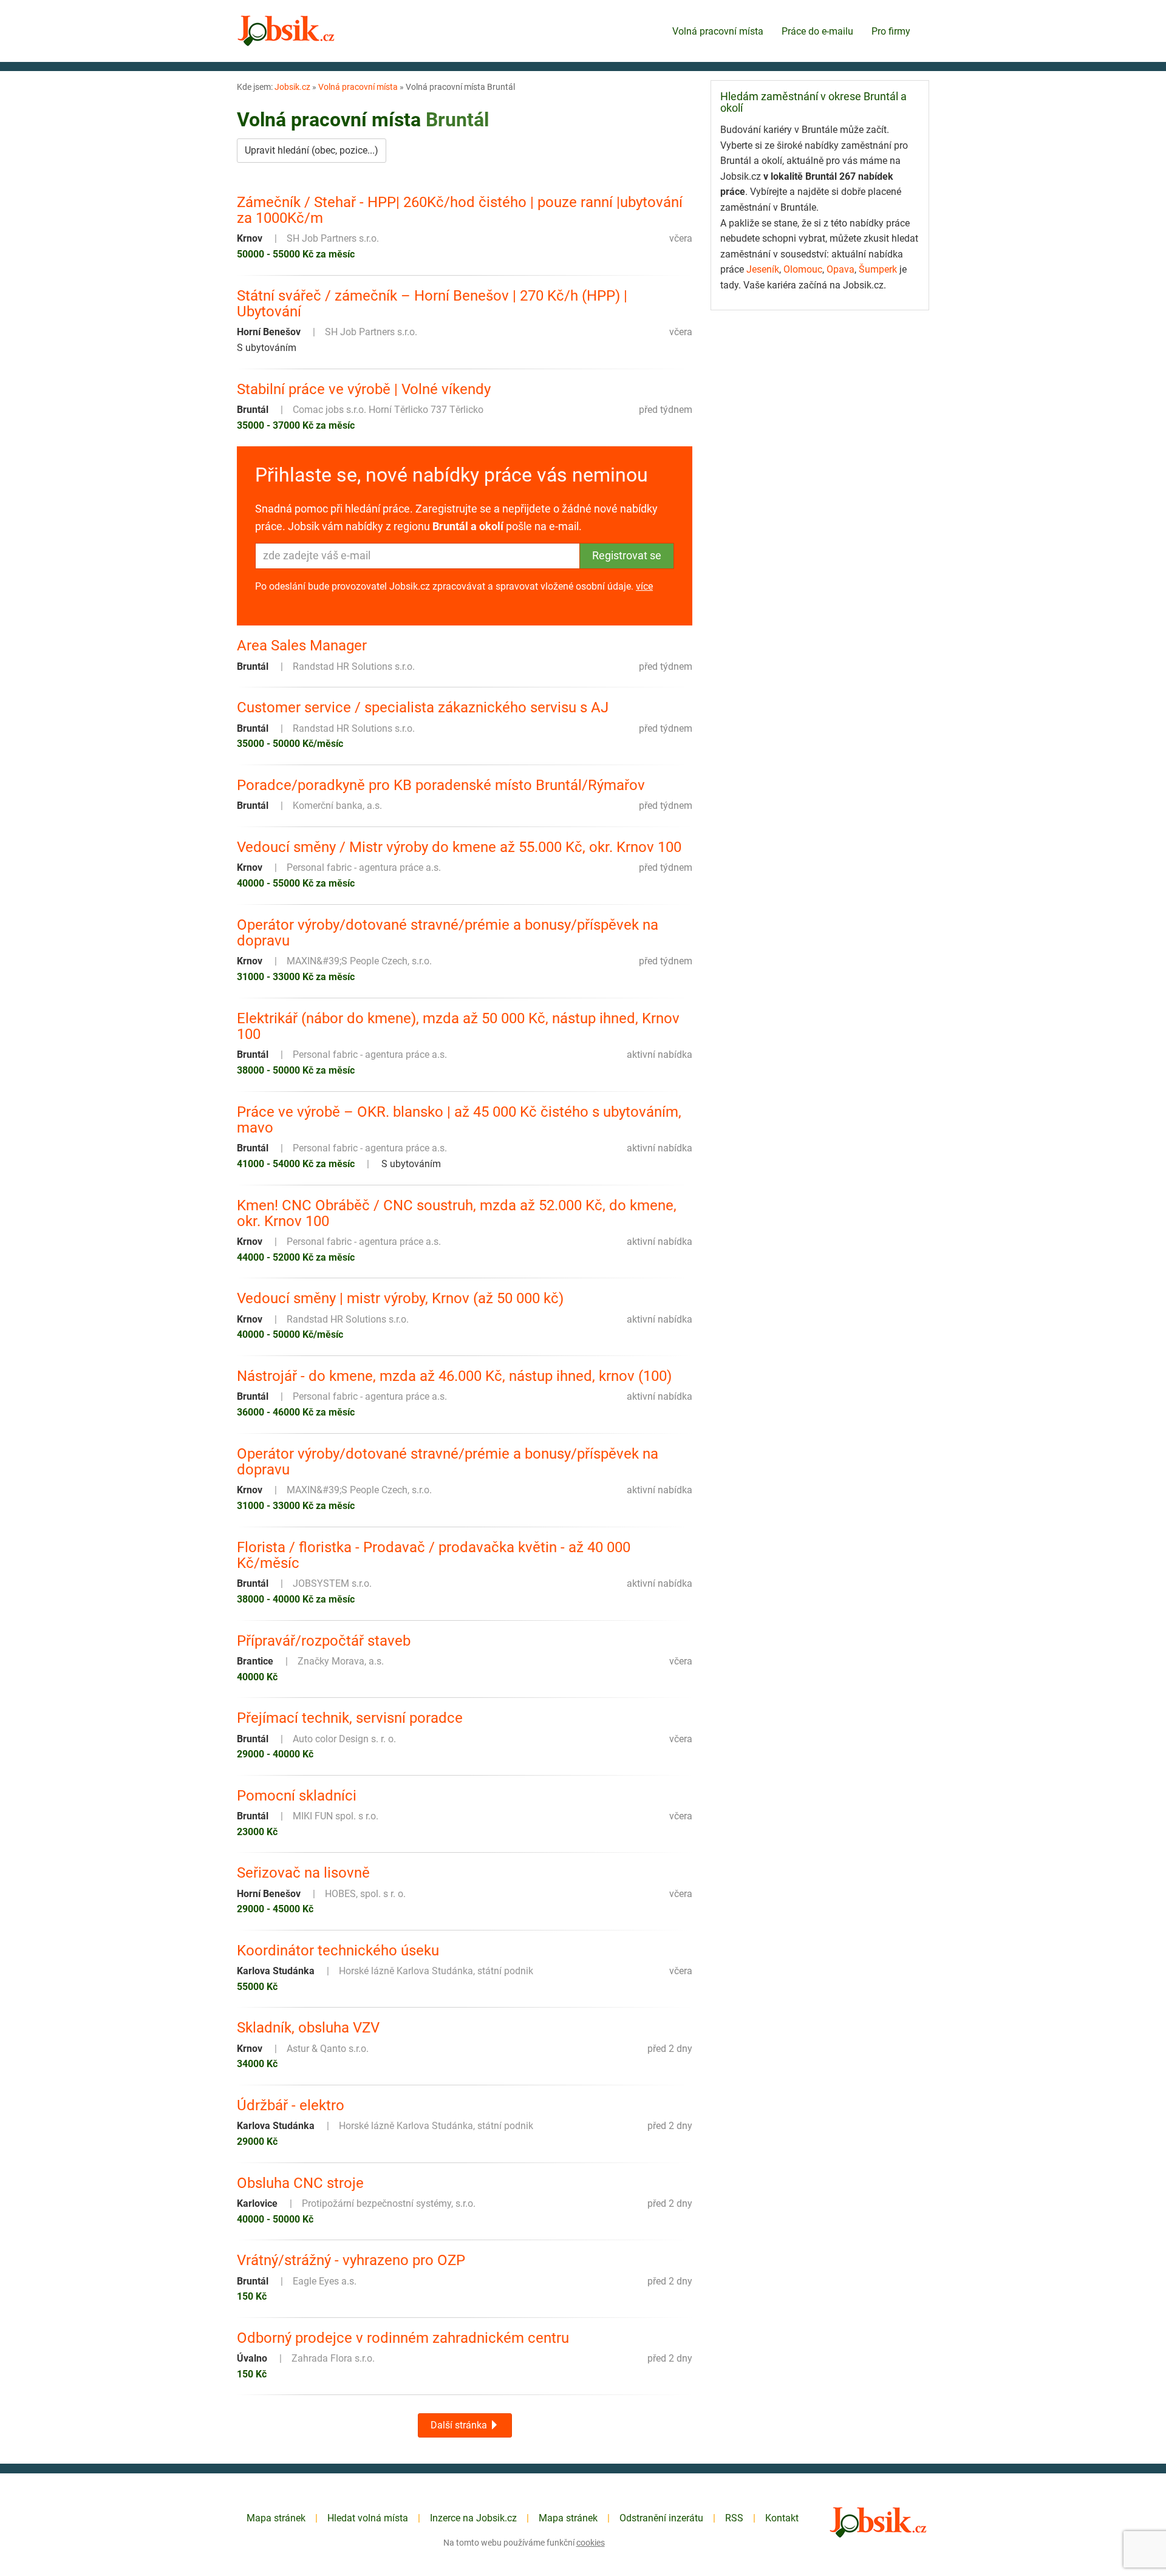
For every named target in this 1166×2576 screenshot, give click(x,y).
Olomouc (803, 269)
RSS (734, 2518)
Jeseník (763, 269)
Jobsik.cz (292, 87)
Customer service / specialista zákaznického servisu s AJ (423, 707)
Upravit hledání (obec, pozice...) (312, 150)
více (644, 586)
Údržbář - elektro (291, 2105)
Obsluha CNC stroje (300, 2183)
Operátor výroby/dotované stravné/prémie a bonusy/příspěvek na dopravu (448, 933)
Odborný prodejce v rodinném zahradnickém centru (403, 2338)
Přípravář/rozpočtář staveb (324, 1641)
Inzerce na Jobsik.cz (473, 2518)
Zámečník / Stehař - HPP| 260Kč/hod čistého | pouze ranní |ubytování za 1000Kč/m (460, 210)
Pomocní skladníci (297, 1796)
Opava (840, 269)
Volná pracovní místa (718, 31)
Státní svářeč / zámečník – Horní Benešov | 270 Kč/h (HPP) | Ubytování (432, 304)
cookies (591, 2543)
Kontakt (782, 2518)
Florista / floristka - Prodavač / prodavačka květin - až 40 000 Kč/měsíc (434, 1555)
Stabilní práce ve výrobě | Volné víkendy (364, 389)
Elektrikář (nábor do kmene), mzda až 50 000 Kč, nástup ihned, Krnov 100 (458, 1027)
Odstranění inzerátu (661, 2518)
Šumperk (878, 269)
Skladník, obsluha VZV (308, 2028)
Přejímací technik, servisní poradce (350, 1718)
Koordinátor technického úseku (338, 1951)
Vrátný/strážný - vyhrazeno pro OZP (351, 2260)
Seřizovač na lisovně (303, 1873)
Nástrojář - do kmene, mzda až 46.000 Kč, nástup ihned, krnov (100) (454, 1376)
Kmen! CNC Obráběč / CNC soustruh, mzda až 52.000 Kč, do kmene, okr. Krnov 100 (457, 1214)
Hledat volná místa (368, 2518)
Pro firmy (891, 31)
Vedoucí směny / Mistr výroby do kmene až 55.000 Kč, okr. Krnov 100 (459, 847)
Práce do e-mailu (817, 31)
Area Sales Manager (302, 646)
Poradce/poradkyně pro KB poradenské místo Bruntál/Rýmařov (441, 785)
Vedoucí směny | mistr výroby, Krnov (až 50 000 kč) (400, 1298)
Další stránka (460, 2425)
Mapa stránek (276, 2518)
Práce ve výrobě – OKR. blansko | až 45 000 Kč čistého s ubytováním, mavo (459, 1120)
